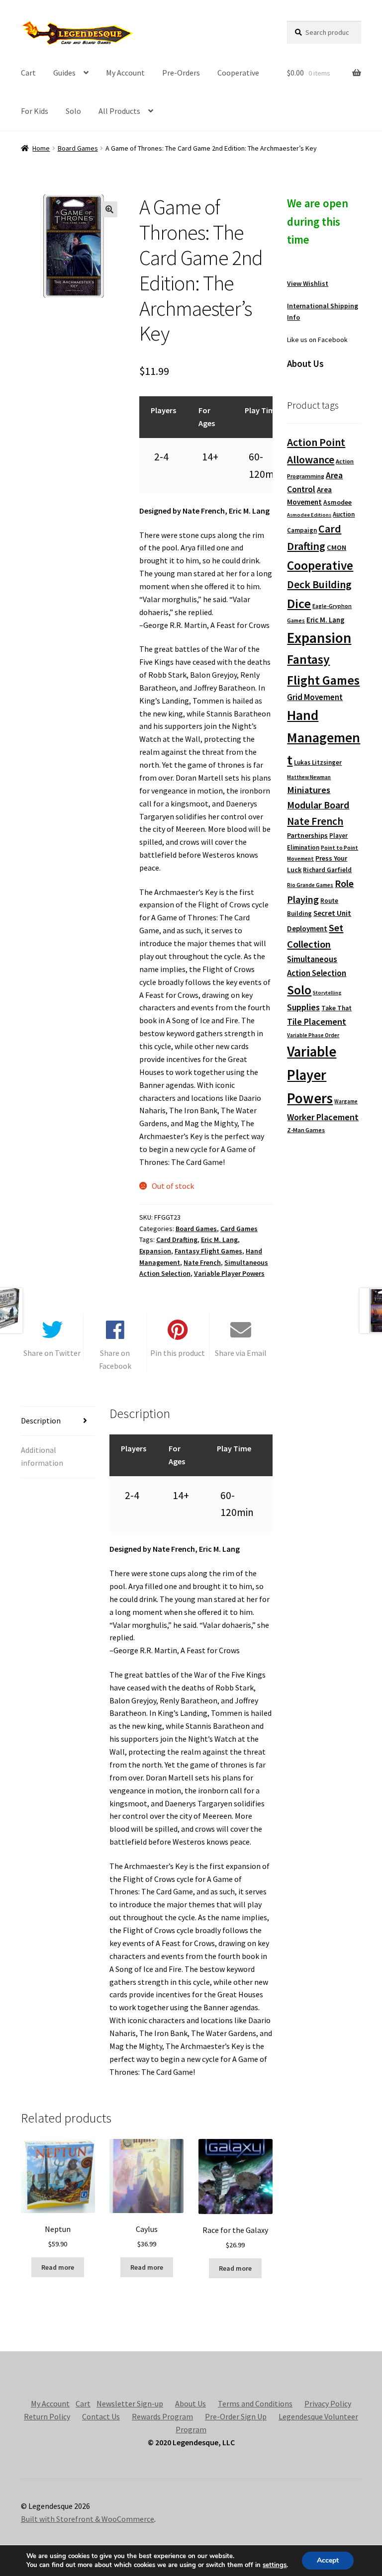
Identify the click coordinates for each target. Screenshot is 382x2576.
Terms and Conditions (255, 2403)
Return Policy (47, 2416)
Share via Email (241, 1353)
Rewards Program (162, 2416)
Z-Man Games (306, 1130)
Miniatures (309, 790)
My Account (125, 73)
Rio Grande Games (310, 885)
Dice (299, 603)
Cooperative (238, 73)
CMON (336, 547)
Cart (28, 73)
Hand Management (324, 738)
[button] (109, 209)
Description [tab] (41, 1421)
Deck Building (319, 584)
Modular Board (318, 805)
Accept (328, 2560)
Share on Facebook (115, 1359)
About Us (191, 2403)
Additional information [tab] (42, 1456)
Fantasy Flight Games (208, 1251)
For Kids (35, 111)
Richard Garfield (327, 870)
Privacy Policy (328, 2403)
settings (275, 2565)
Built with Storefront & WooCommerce (88, 2519)
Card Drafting (177, 1240)
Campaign (302, 530)
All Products (119, 111)
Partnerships (307, 835)
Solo (73, 111)
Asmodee (337, 502)
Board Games (78, 148)
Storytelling (327, 993)
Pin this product (178, 1353)
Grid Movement (315, 697)
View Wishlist (308, 283)
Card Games (239, 1229)
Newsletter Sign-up (130, 2403)
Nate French (202, 1262)
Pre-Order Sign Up (236, 2416)
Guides (64, 73)
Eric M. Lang (219, 1240)
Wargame (346, 1101)
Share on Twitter (52, 1353)
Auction (344, 514)
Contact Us (101, 2416)
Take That (336, 1008)
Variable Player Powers (229, 1273)
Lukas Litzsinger (318, 762)
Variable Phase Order (313, 1035)
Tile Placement (317, 1022)
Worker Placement (323, 1117)
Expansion (155, 1251)
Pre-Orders (181, 73)
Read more (58, 2267)
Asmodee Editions (309, 515)
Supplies (303, 1007)
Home (41, 148)
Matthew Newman (309, 777)
